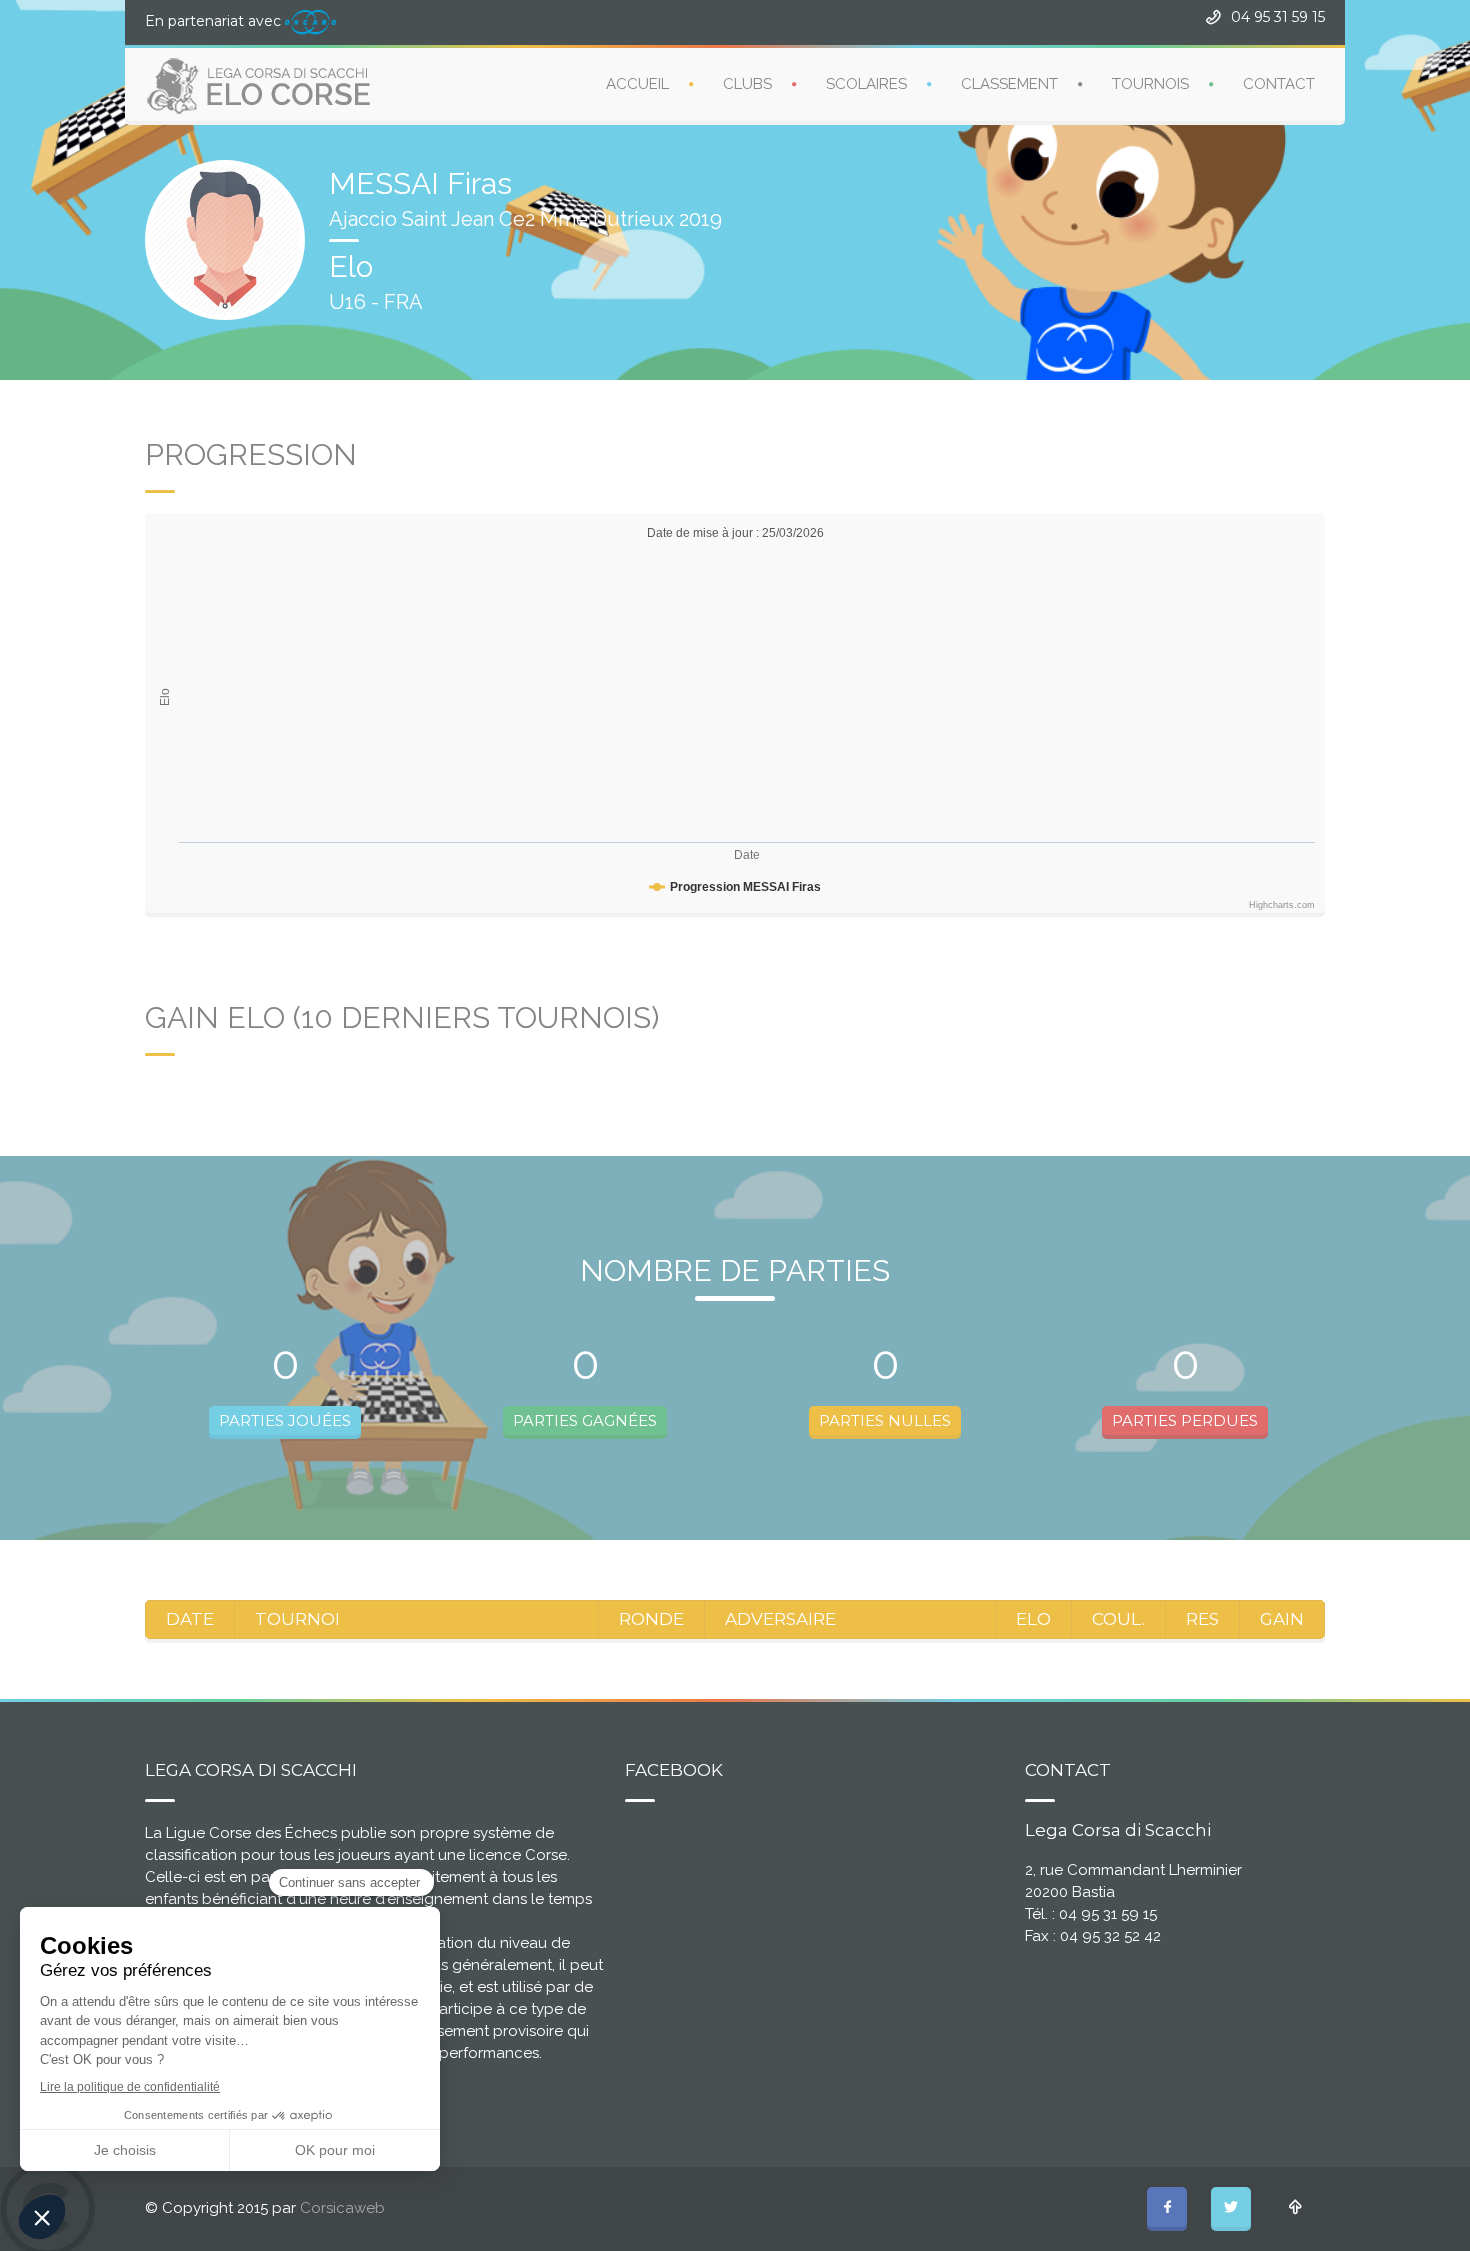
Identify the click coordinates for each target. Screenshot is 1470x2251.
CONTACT (1279, 84)
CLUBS (747, 84)
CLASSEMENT (1009, 84)
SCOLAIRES (866, 84)
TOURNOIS (1150, 84)
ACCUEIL (637, 84)
